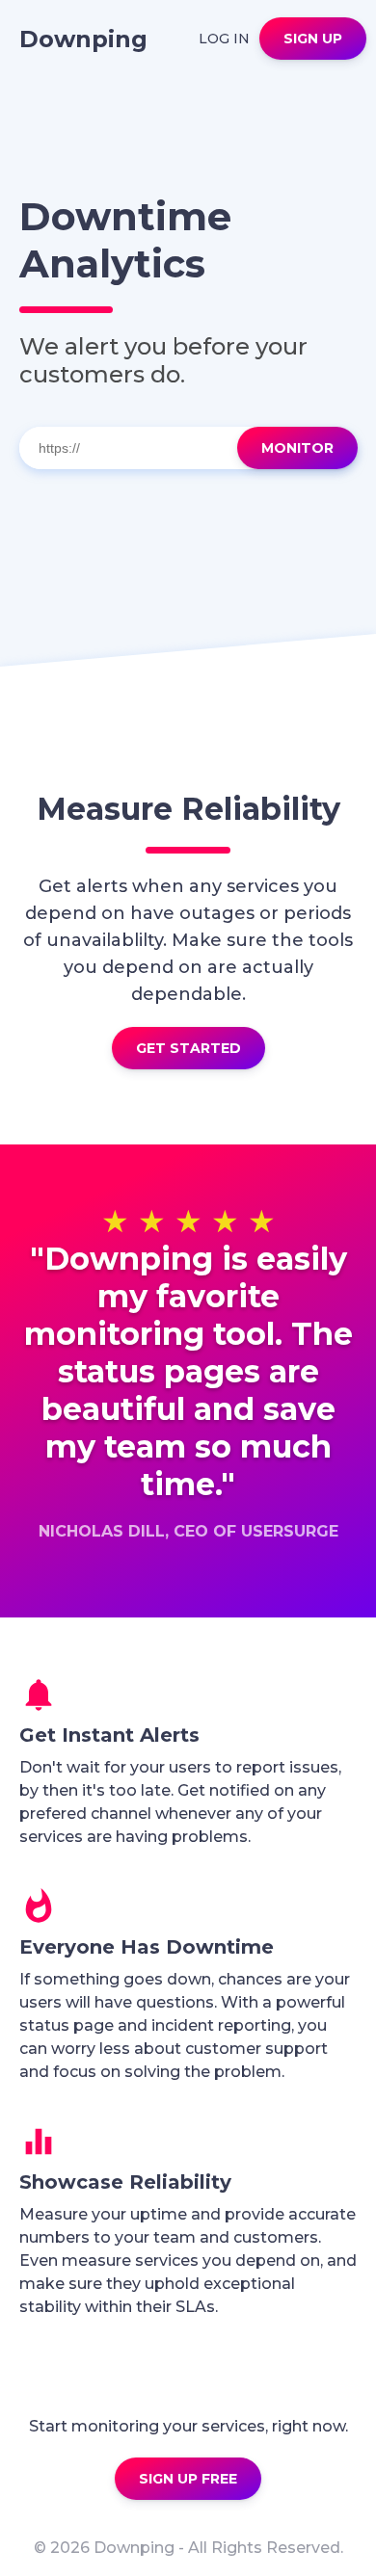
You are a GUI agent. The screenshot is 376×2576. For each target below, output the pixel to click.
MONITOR (297, 448)
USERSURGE (290, 1531)
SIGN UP (313, 39)
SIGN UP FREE (188, 2479)
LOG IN (224, 39)
